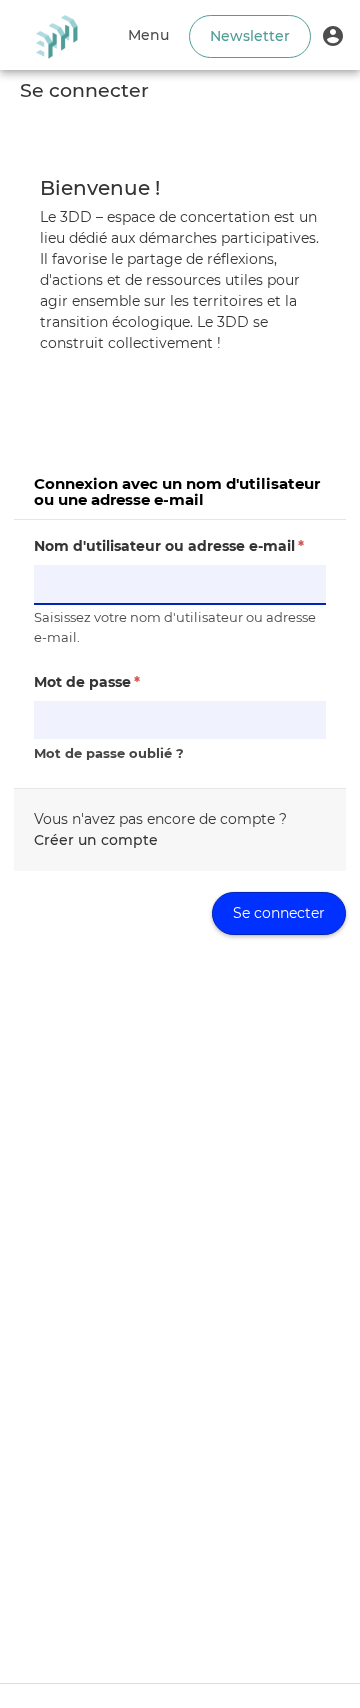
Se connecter (279, 913)
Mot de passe (87, 682)
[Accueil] (56, 35)
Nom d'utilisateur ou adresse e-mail (169, 546)
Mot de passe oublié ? (109, 753)
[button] (333, 35)
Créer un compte (96, 840)
